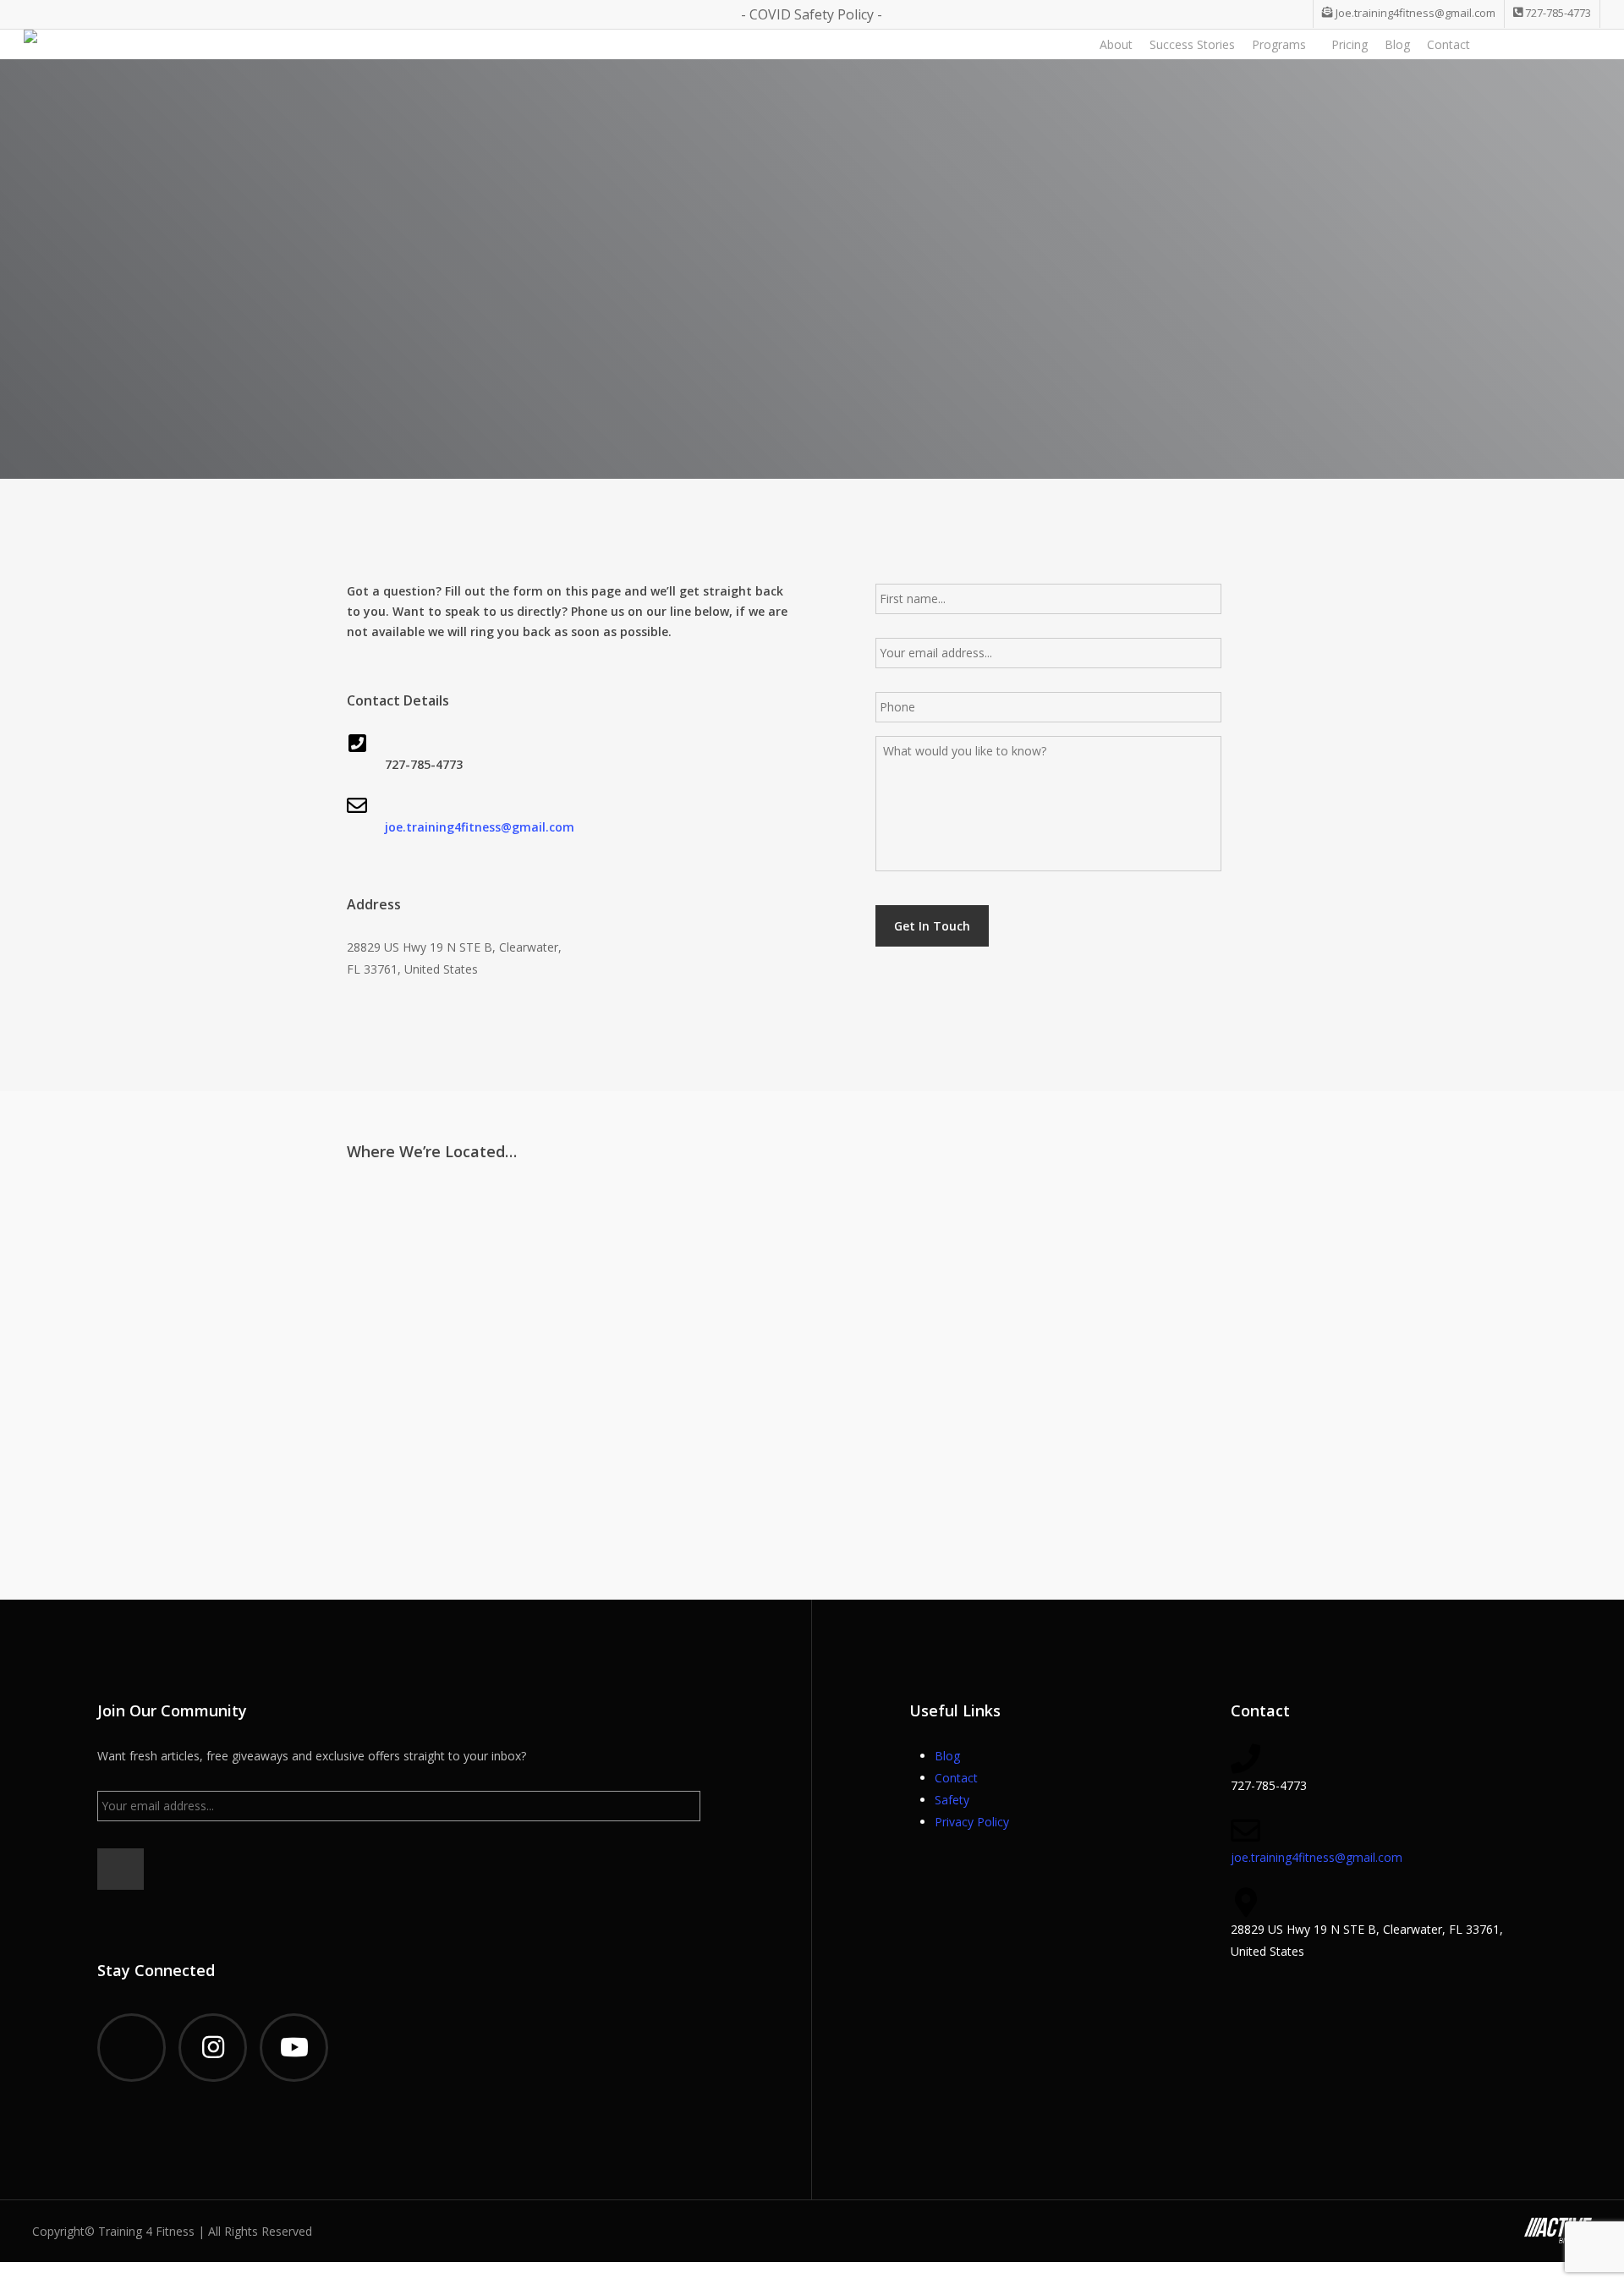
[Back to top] (812, 2273)
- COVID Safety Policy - (812, 14)
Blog (947, 1756)
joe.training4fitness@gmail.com (480, 827)
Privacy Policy (972, 1822)
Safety (952, 1800)
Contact (956, 1778)
